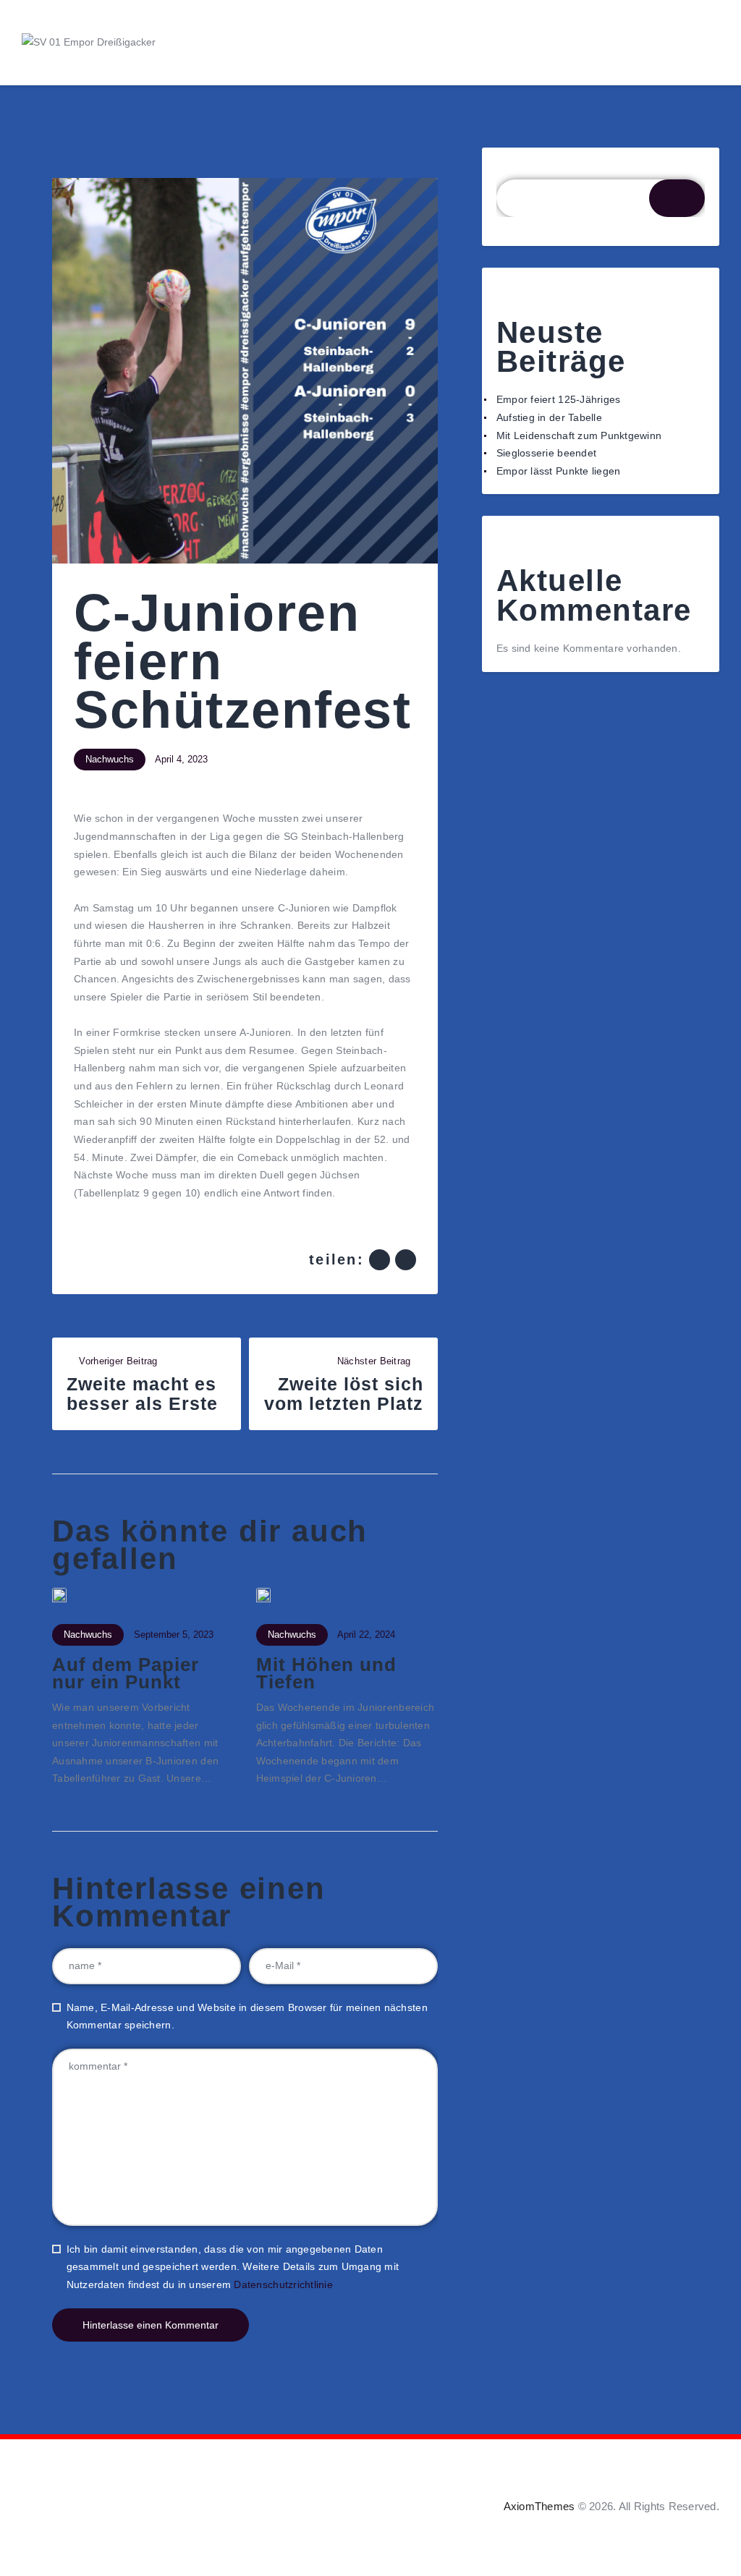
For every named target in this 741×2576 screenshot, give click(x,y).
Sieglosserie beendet (546, 453)
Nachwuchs (110, 759)
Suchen (515, 171)
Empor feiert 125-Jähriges (559, 399)
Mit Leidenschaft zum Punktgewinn (579, 435)
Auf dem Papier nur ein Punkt (126, 1674)
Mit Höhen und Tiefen (326, 1674)
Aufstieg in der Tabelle (549, 417)
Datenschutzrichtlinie (283, 2284)
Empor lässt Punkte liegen (559, 471)
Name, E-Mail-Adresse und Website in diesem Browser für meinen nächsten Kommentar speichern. (247, 2016)
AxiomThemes (539, 2506)
